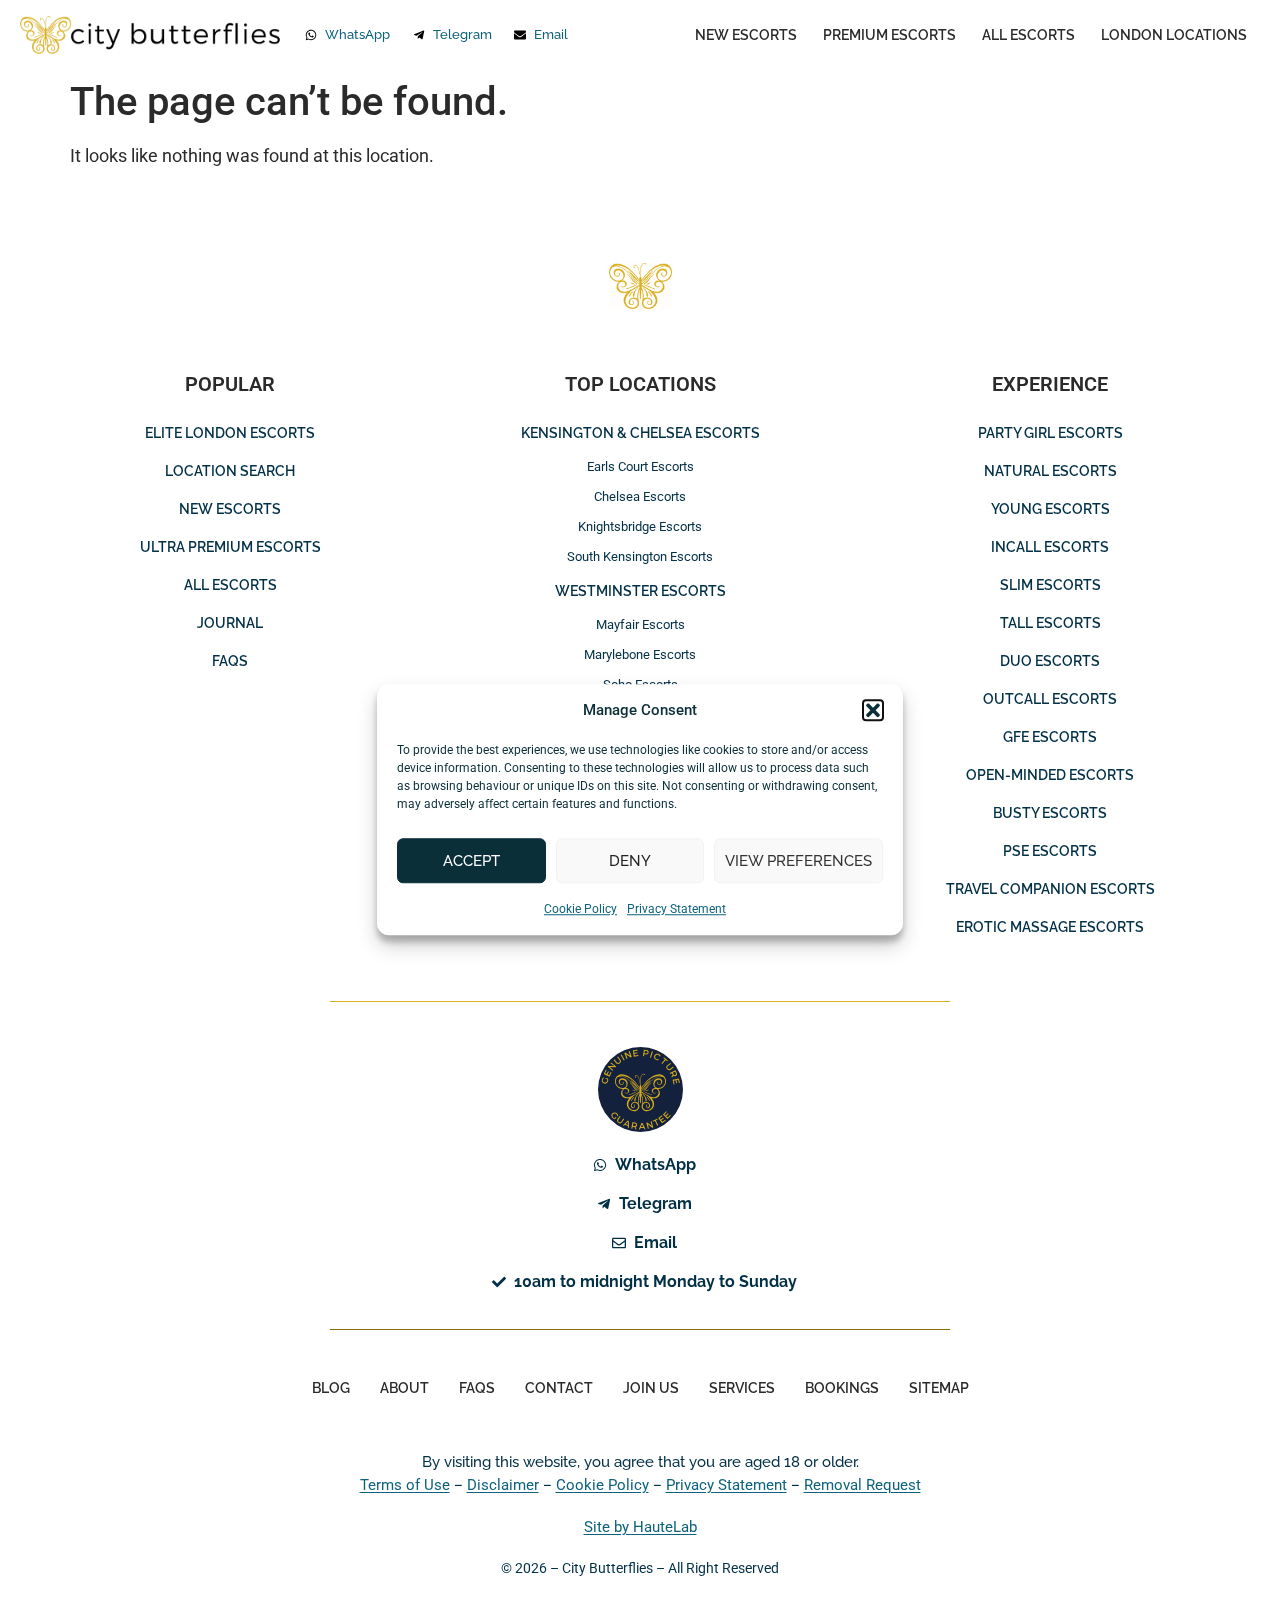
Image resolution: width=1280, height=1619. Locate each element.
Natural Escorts (1050, 471)
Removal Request (862, 1485)
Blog (331, 1388)
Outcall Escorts (1050, 699)
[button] (873, 710)
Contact (559, 1388)
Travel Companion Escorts (1050, 889)
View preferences (798, 861)
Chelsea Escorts (640, 496)
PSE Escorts (1050, 851)
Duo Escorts (1050, 661)
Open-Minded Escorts (1050, 775)
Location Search (230, 471)
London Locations (1174, 35)
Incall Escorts (1050, 547)
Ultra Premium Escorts (230, 547)
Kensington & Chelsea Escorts (640, 433)
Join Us (651, 1388)
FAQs (230, 661)
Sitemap (939, 1388)
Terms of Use (405, 1485)
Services (742, 1388)
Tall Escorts (1050, 623)
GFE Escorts (1050, 737)
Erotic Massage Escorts (1050, 927)
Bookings (842, 1388)
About (404, 1388)
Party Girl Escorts (1050, 433)
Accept (471, 861)
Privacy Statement (676, 909)
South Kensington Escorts (640, 556)
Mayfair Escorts (640, 624)
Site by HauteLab (640, 1527)
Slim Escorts (1050, 585)
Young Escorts (1050, 509)
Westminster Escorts (640, 591)
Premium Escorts (889, 35)
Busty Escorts (1050, 813)
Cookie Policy (580, 909)
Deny (630, 861)
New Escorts (746, 35)
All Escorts (1028, 35)
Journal (230, 623)
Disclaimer (503, 1485)
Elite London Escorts (230, 433)
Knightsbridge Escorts (640, 526)
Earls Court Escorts (640, 466)
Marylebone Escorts (640, 654)
